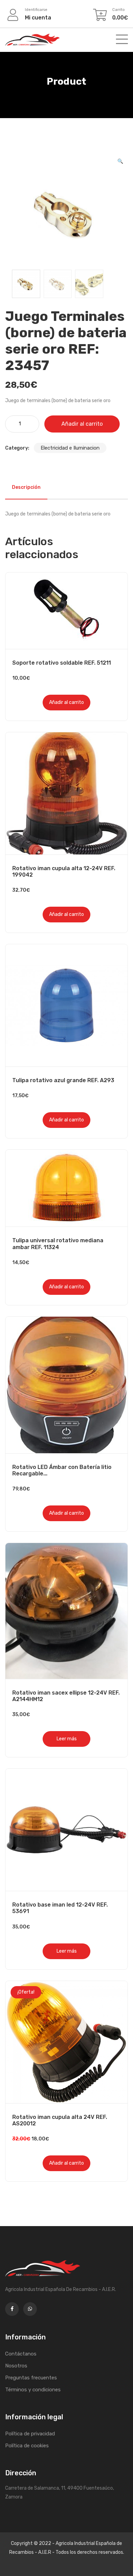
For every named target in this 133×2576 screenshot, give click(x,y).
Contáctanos (21, 2354)
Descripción (26, 487)
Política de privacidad (30, 2434)
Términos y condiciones (33, 2390)
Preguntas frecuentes (31, 2378)
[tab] (26, 487)
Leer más (67, 1739)
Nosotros (16, 2366)
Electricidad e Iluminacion (70, 448)
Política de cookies (27, 2446)
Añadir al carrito (82, 424)
